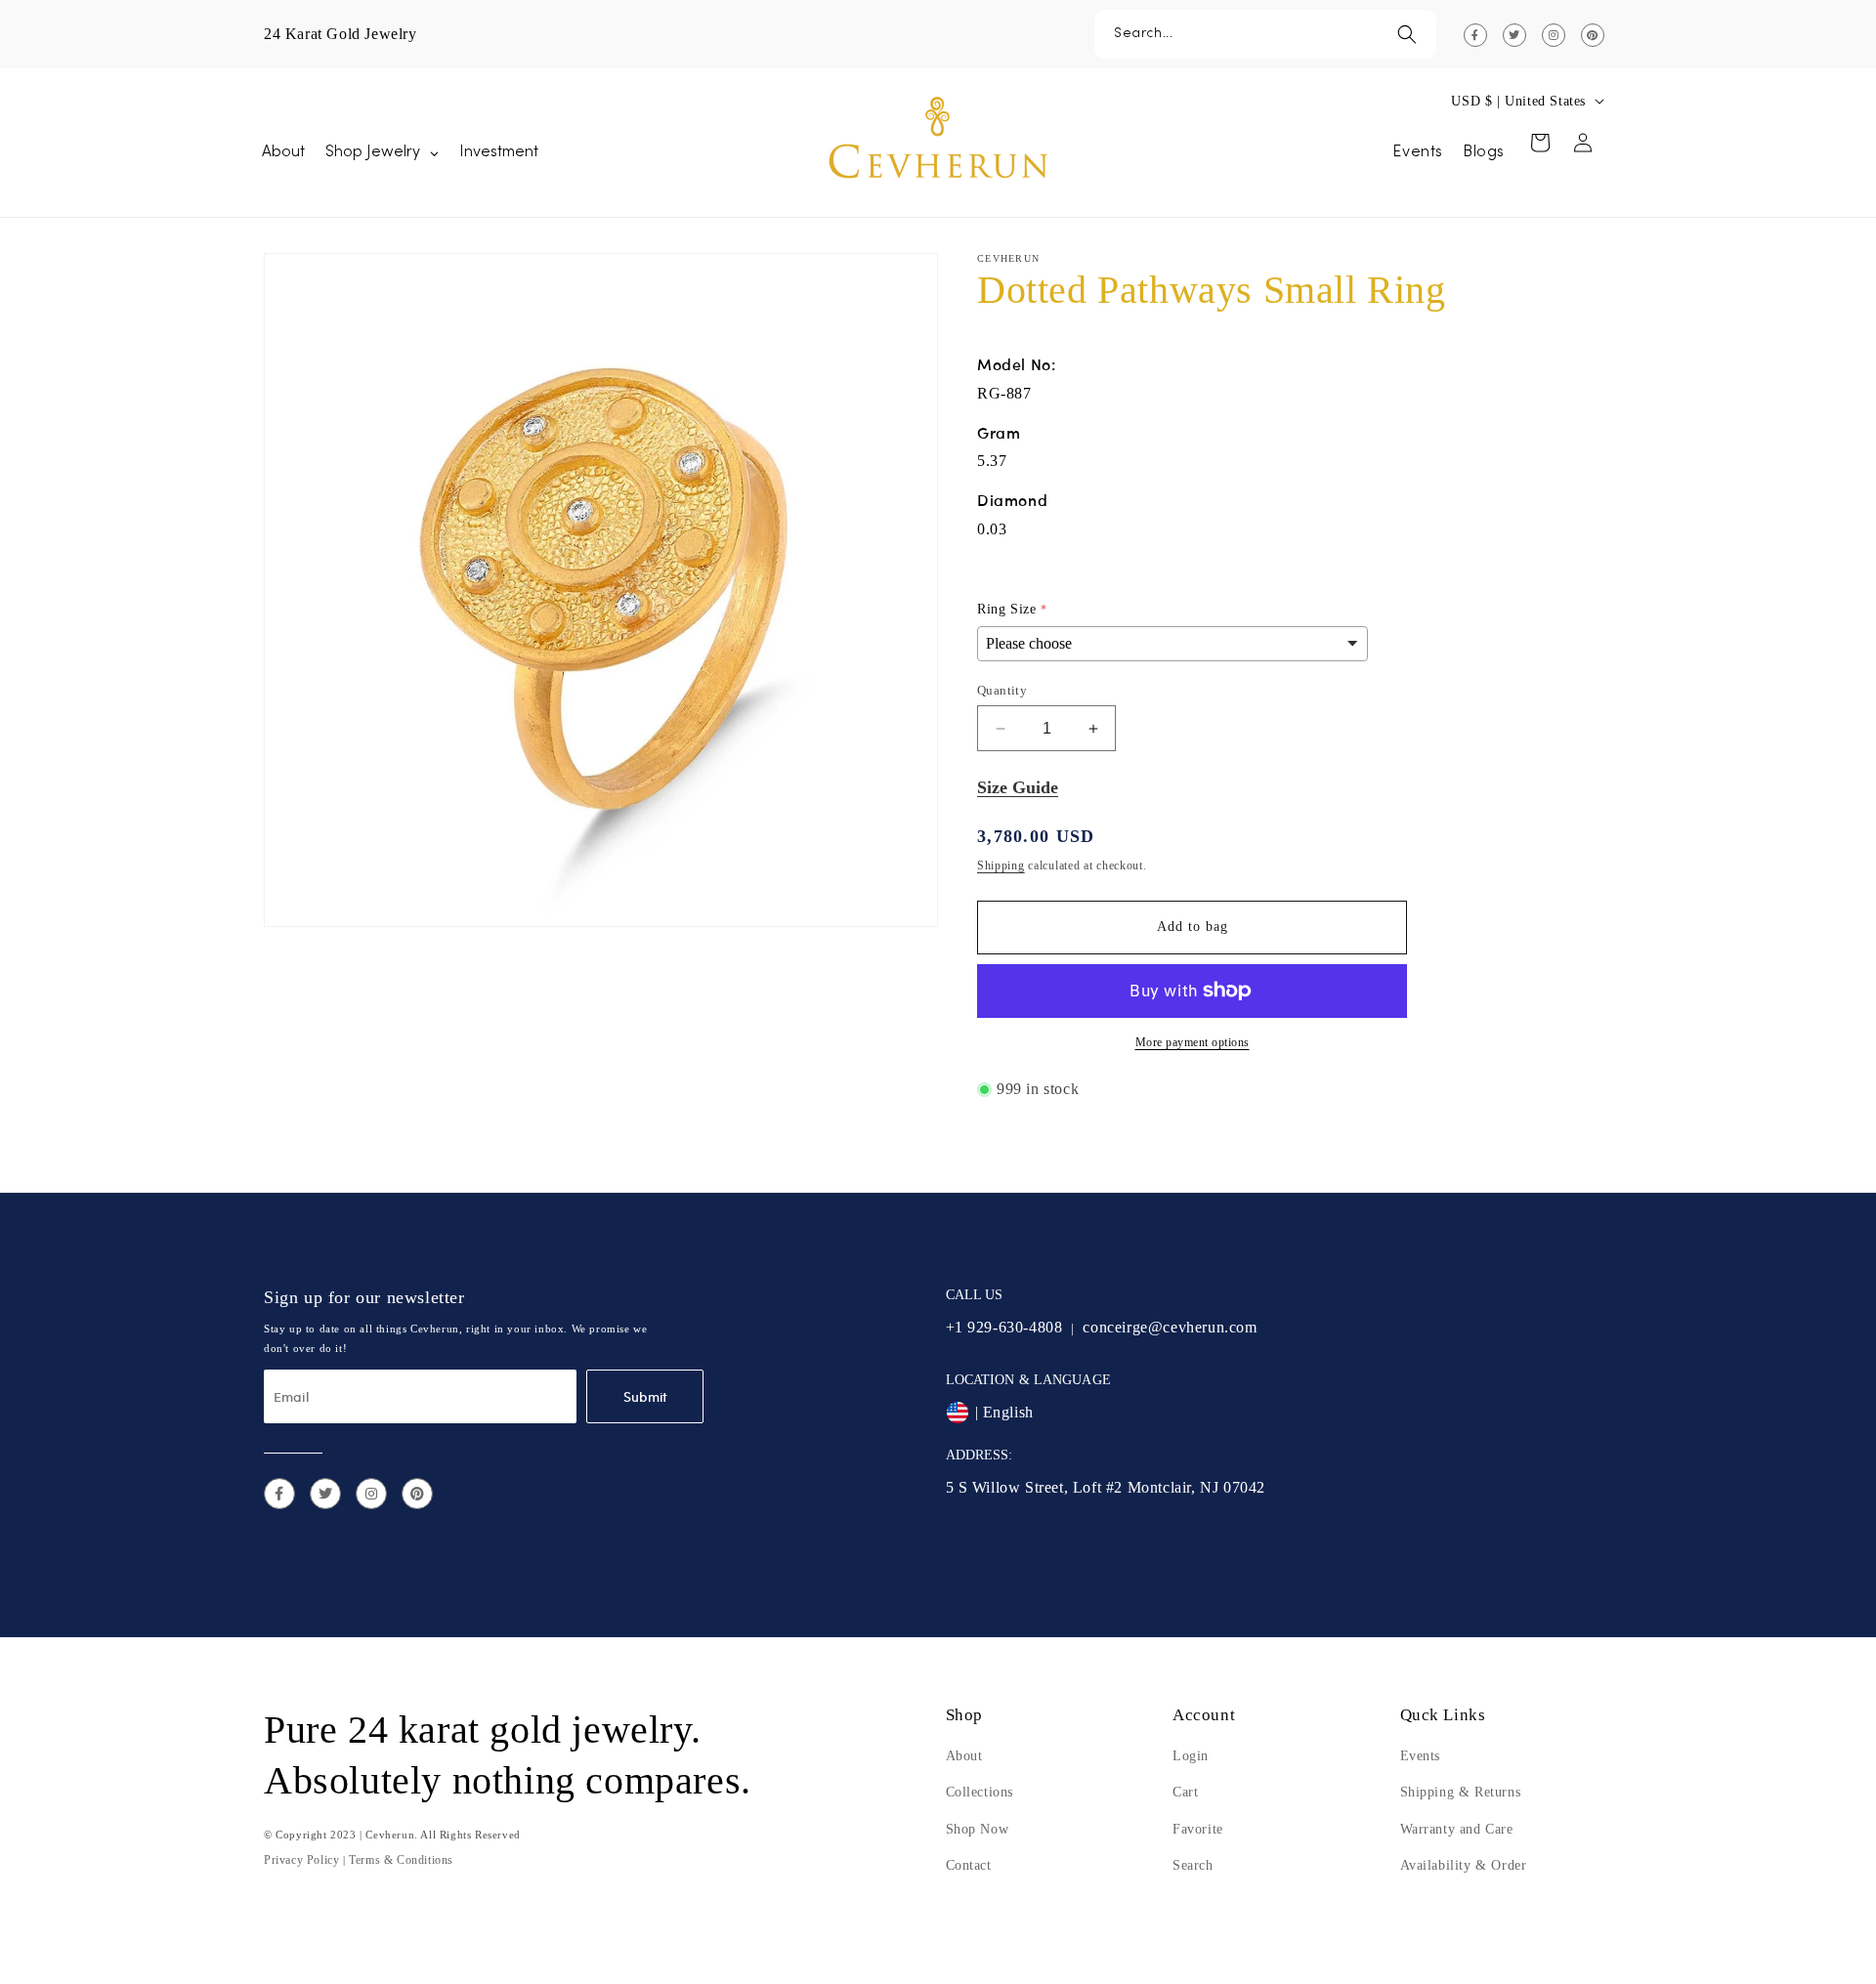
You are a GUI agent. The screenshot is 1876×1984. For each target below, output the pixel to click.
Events (1421, 1756)
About (964, 1756)
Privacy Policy (301, 1860)
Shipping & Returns (1461, 1792)
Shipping (1001, 865)
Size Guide (1018, 787)
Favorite (1198, 1829)
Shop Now (978, 1829)
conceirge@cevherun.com (1170, 1327)
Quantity (1002, 690)
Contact (969, 1865)
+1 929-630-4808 (1004, 1327)
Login (1191, 1756)
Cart (1185, 1792)
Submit (645, 1396)
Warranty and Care (1457, 1829)
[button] (1265, 34)
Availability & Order (1464, 1865)
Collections (980, 1792)
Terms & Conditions (401, 1860)
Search (1193, 1865)
